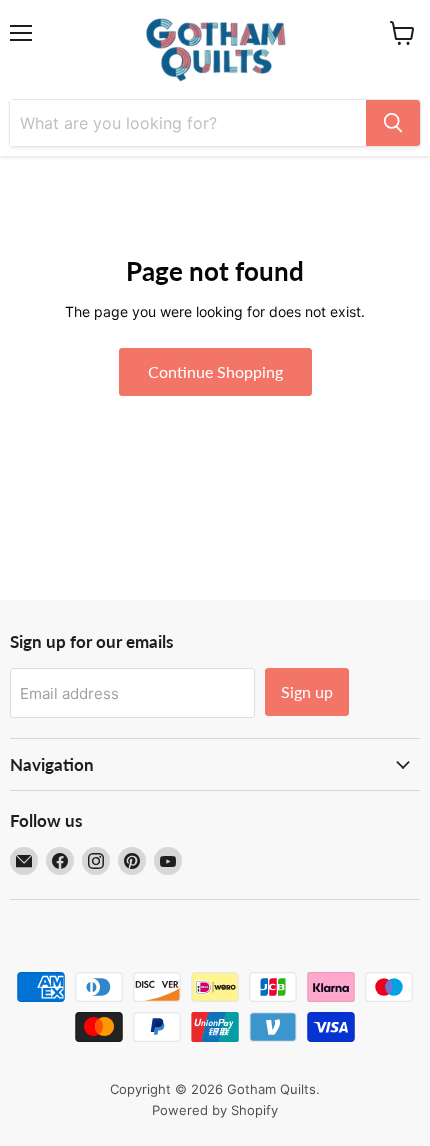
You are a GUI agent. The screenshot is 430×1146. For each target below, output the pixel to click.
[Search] (393, 123)
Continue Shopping (215, 371)
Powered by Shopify (215, 1110)
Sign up (307, 691)
